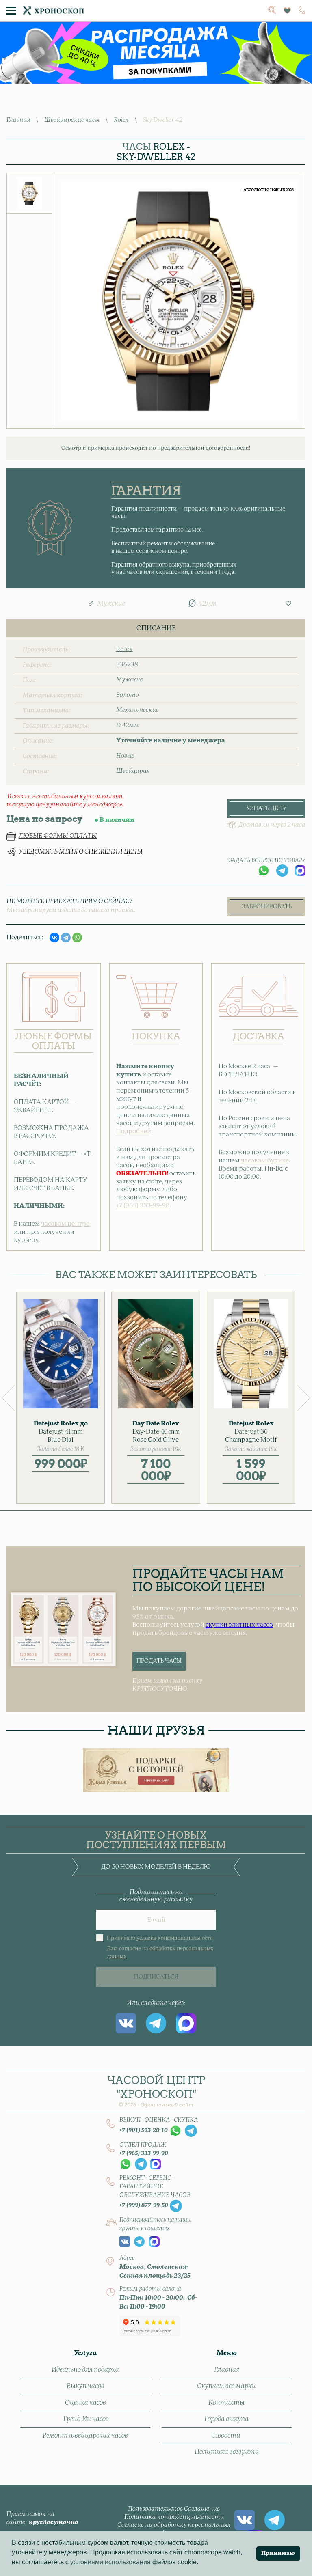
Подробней (134, 1131)
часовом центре (65, 1224)
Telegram (282, 871)
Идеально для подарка (85, 2370)
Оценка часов (86, 2403)
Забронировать (267, 907)
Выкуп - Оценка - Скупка (159, 2120)
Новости (227, 2436)
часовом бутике (265, 1161)
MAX (300, 871)
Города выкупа (226, 2419)
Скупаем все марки (226, 2386)
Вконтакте (126, 2023)
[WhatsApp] (77, 938)
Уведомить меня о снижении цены (81, 852)
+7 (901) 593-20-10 (144, 2130)
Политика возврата (227, 2452)
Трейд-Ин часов (86, 2419)
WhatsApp (264, 871)
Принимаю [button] (278, 2553)
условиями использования (110, 2562)
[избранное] (287, 11)
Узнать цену (266, 808)
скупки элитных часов (239, 1625)
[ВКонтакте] (54, 938)
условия (146, 1938)
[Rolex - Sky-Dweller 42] (30, 193)
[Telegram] (66, 938)
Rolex (121, 120)
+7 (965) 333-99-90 (143, 1206)
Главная (18, 120)
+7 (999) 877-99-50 (144, 2205)
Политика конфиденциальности (174, 2517)
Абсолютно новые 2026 (269, 190)
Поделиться (24, 937)
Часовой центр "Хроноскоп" (156, 2091)
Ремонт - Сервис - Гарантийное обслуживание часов (155, 2187)
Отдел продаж (143, 2145)
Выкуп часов (86, 2386)
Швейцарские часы (72, 120)
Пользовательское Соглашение (174, 2509)
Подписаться (156, 1977)
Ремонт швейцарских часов (85, 2436)
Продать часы (159, 1661)
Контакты (226, 2403)
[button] (288, 603)
